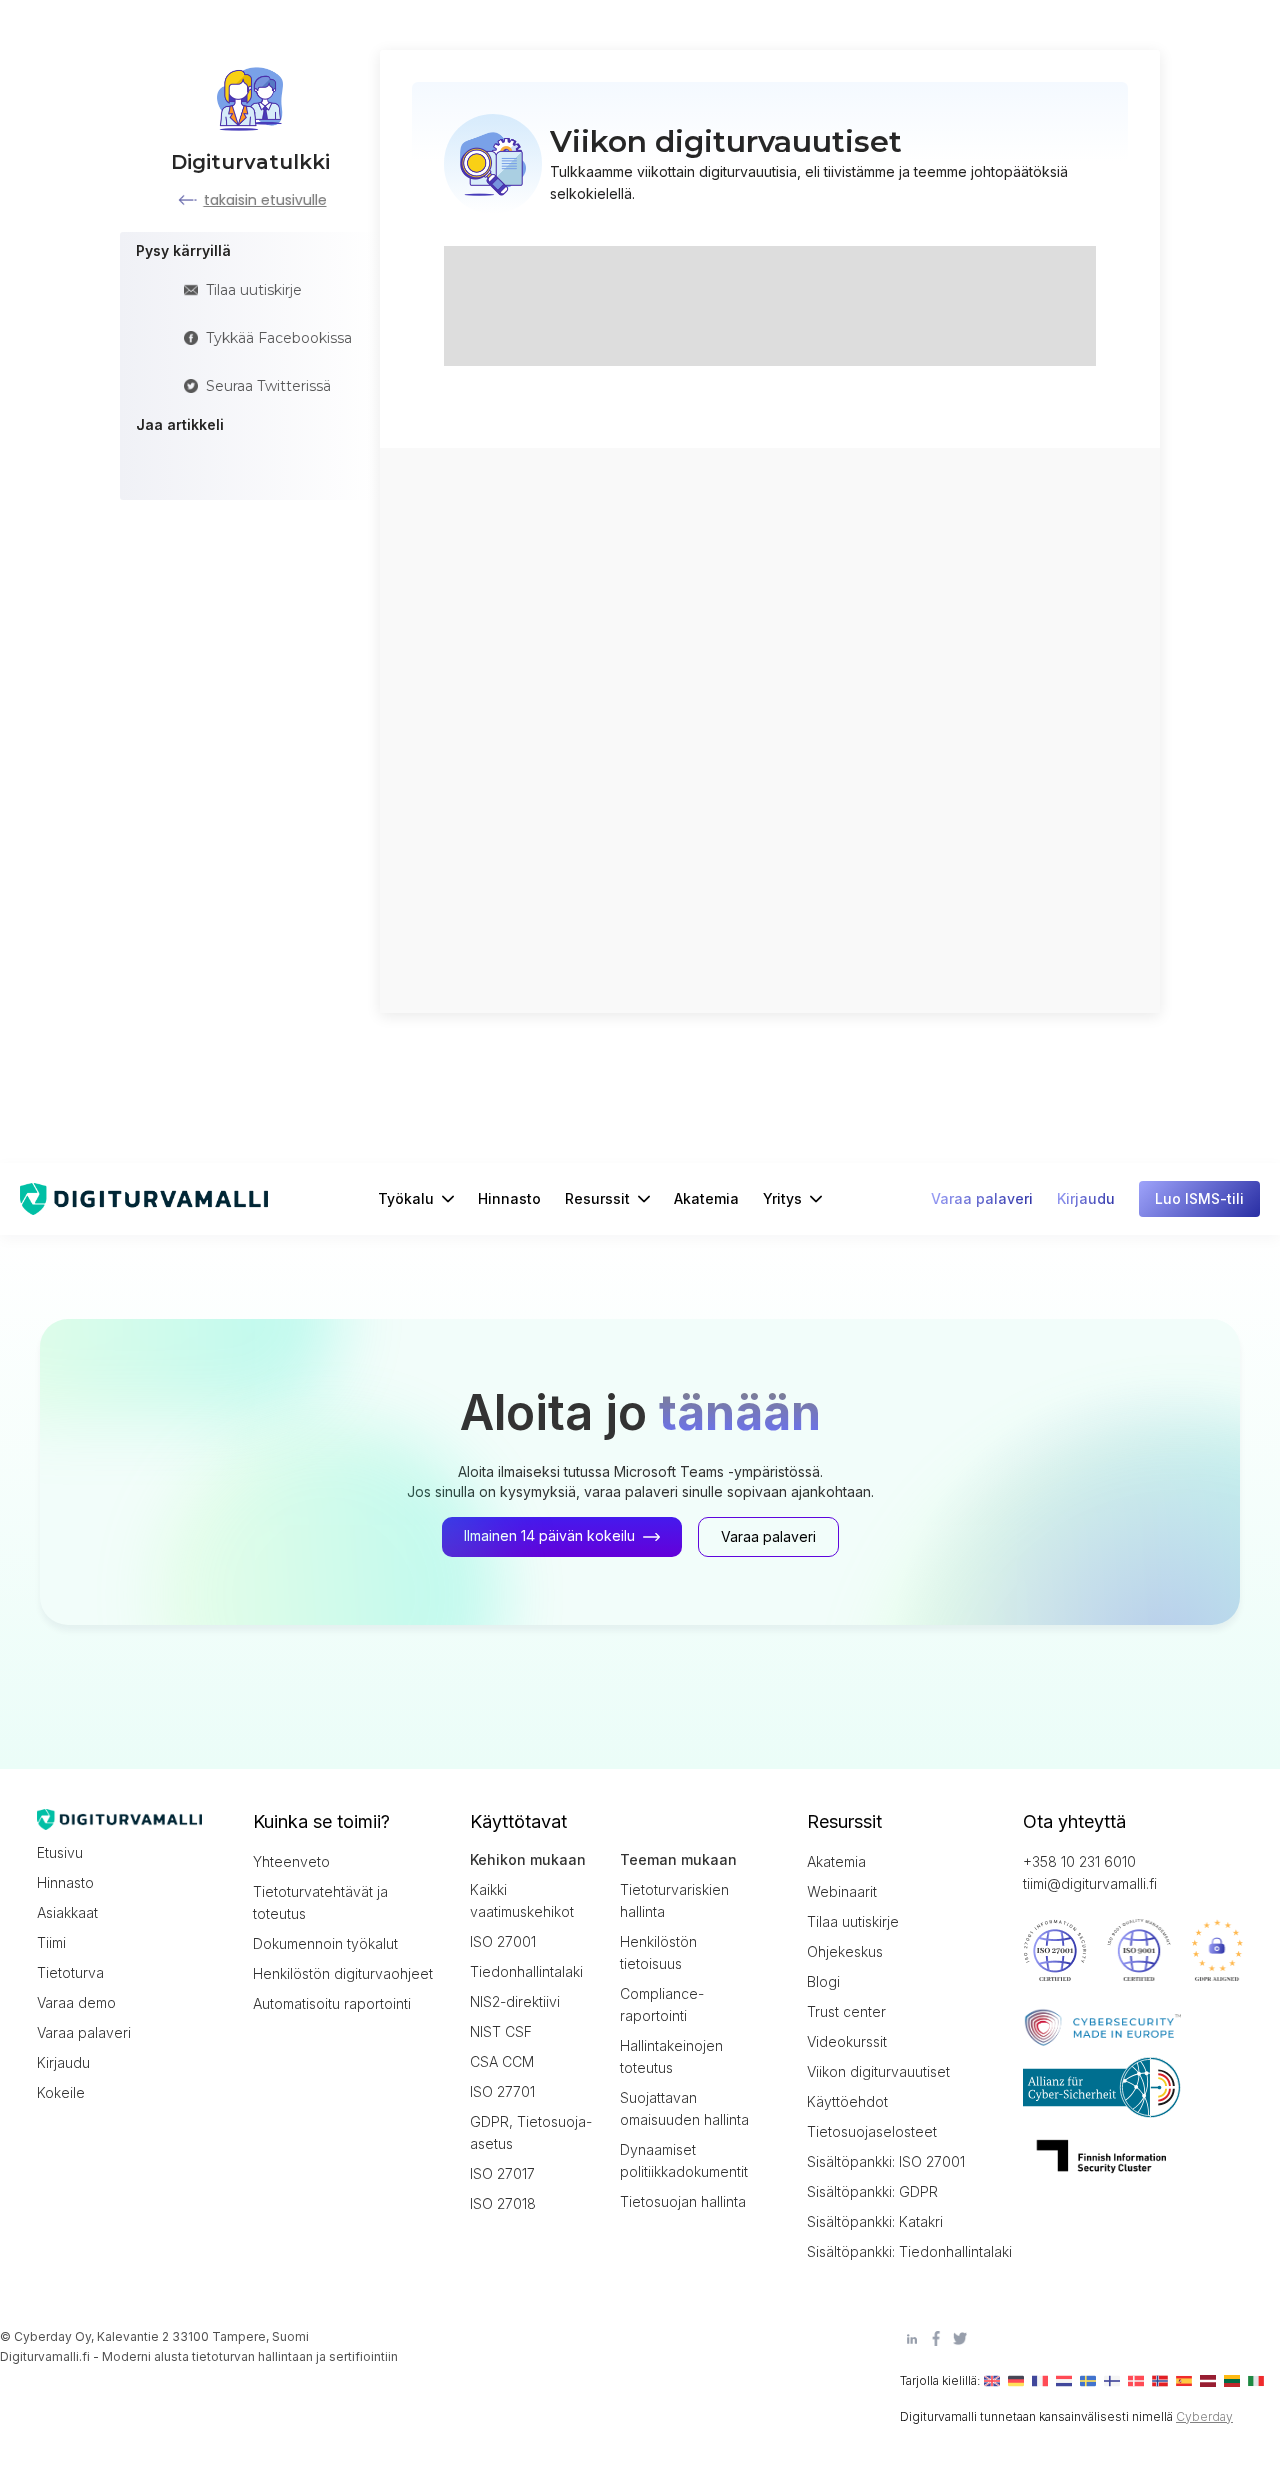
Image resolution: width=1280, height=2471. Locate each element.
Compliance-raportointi (662, 2004)
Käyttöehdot (847, 2101)
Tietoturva (70, 1972)
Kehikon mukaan (528, 1859)
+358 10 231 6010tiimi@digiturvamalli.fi (1090, 1872)
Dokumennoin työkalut (325, 1943)
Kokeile (61, 2092)
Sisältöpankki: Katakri (875, 2221)
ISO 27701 (502, 2091)
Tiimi (51, 1942)
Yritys (782, 1198)
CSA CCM (502, 2061)
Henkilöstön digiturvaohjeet (343, 1973)
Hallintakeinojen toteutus (671, 2056)
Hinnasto (509, 1198)
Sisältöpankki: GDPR (872, 2191)
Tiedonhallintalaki (526, 1971)
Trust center (846, 2011)
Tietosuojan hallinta (683, 2201)
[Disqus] (770, 728)
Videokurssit (847, 2041)
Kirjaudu (63, 2062)
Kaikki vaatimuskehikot (522, 1900)
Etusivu (60, 1852)
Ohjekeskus (845, 1951)
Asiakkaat (67, 1912)
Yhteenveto (291, 1861)
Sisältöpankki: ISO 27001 (886, 2161)
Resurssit (597, 1198)
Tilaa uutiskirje (853, 1921)
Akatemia (706, 1198)
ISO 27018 (503, 2203)
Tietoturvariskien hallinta (674, 1900)
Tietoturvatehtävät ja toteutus (320, 1902)
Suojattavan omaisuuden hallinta (684, 2108)
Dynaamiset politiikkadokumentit (684, 2160)
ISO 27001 (503, 1941)
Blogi (823, 1981)
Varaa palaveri (84, 2032)
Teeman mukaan (678, 1859)
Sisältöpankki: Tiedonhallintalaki (897, 2251)
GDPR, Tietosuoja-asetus (531, 2132)
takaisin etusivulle (265, 200)
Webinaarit (842, 1891)
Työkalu (406, 1198)
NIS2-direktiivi (515, 2001)
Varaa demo (76, 2002)
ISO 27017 (502, 2173)
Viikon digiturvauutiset (878, 2071)
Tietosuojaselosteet (872, 2131)
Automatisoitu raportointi (332, 2003)
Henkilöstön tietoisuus (658, 1952)
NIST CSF (501, 2031)
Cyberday (1204, 2416)
